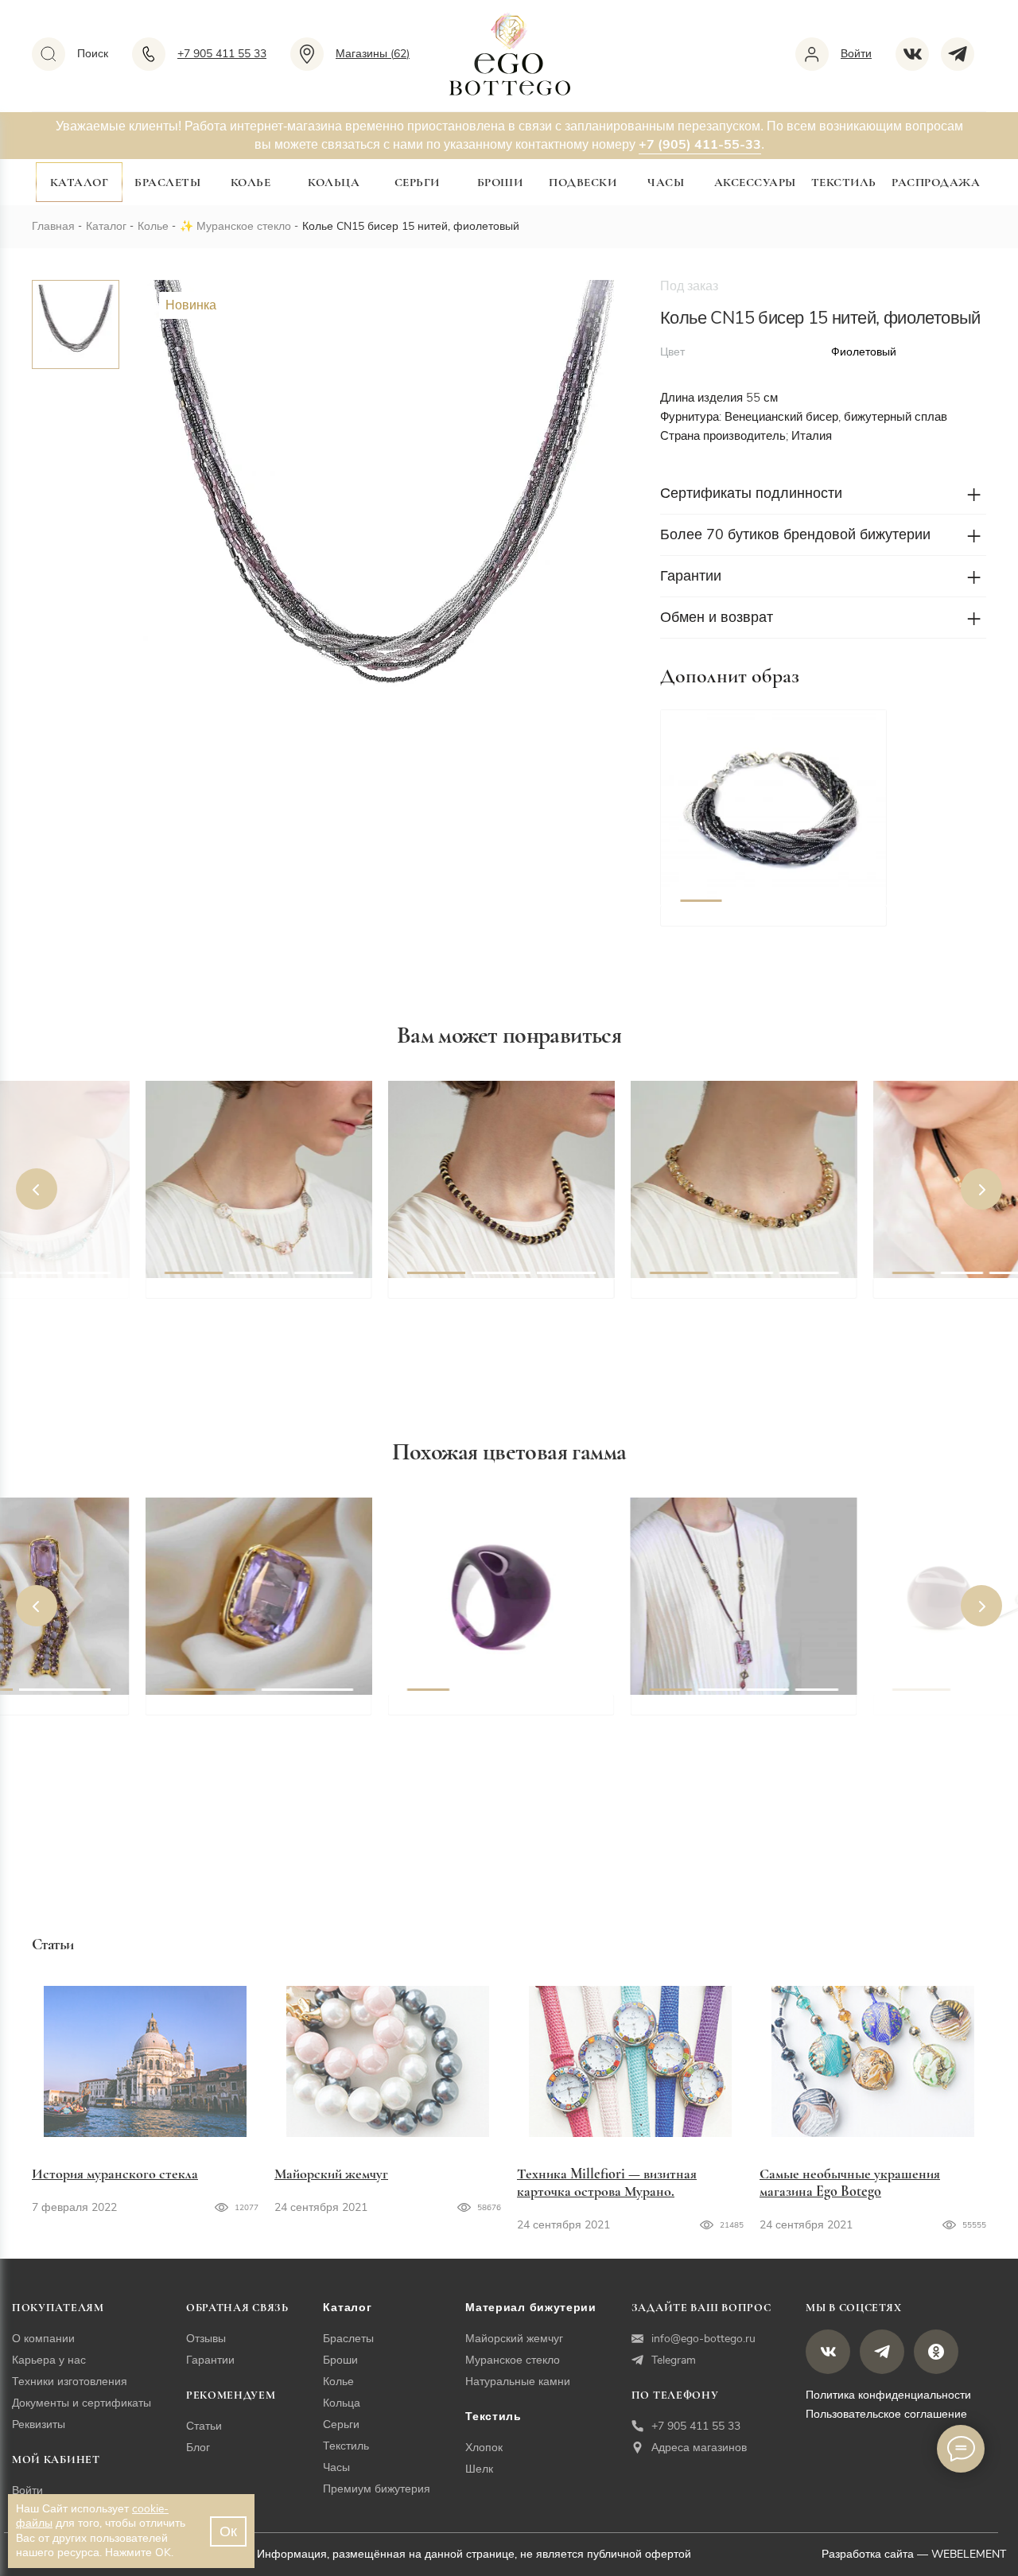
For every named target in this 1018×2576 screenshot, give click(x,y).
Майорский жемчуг (331, 2174)
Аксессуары (755, 182)
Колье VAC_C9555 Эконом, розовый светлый (251, 1305)
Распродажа (936, 182)
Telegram (674, 2360)
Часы (666, 182)
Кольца (334, 182)
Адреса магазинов (699, 2448)
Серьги (417, 182)
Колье (251, 182)
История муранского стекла (115, 2174)
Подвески (583, 182)
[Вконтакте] (918, 54)
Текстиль (844, 182)
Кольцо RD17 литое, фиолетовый (470, 1722)
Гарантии (210, 2360)
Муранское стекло (244, 226)
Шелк (479, 2469)
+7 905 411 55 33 (696, 2426)
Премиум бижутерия (377, 2489)
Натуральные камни (518, 2382)
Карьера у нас (49, 2360)
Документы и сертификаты (82, 2403)
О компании (43, 2339)
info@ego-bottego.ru (703, 2339)
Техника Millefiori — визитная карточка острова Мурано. (607, 2182)
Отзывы (206, 2339)
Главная (53, 226)
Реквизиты (39, 2424)
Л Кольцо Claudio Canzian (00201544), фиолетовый (249, 1722)
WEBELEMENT (969, 2554)
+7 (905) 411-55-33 (700, 145)
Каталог (80, 182)
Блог (198, 2448)
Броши (500, 182)
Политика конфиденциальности (888, 2395)
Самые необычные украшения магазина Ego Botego (850, 2182)
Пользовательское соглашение (886, 2414)
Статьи (204, 2426)
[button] (701, 808)
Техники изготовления (70, 2382)
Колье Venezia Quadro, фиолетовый (720, 1722)
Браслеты (167, 182)
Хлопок (484, 2448)
